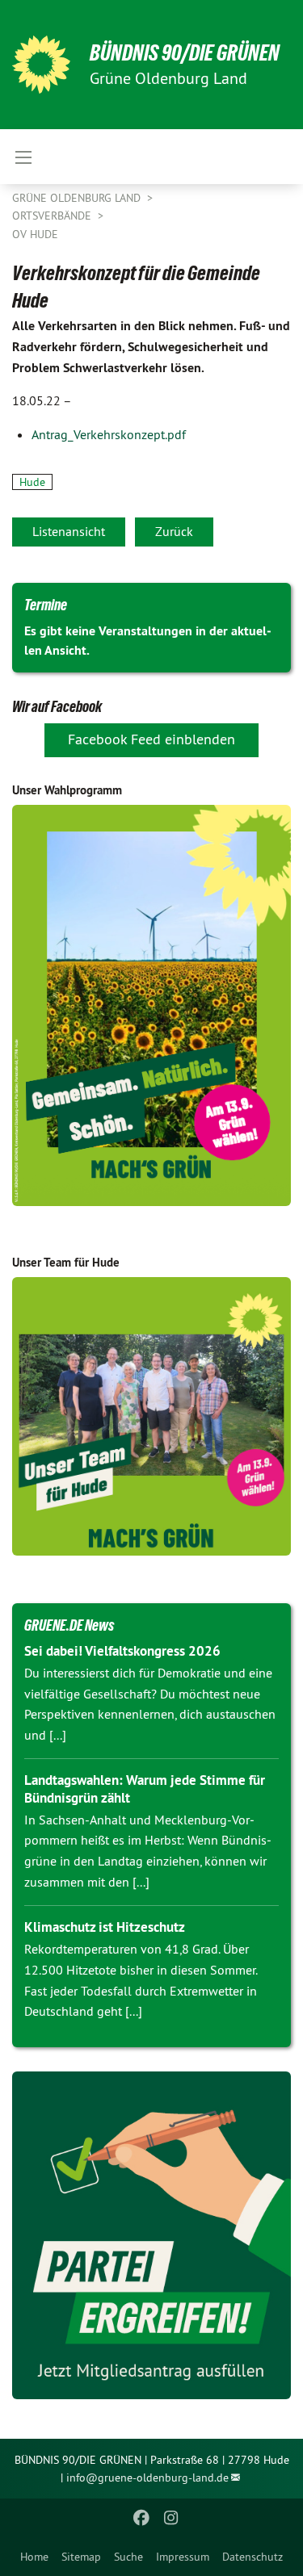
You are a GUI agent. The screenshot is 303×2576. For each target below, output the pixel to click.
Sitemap (81, 2557)
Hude (32, 482)
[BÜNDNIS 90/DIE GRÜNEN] (41, 65)
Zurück (174, 531)
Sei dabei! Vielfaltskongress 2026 (122, 1651)
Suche (128, 2557)
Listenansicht (69, 531)
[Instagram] (171, 2518)
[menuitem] (34, 2557)
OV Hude (35, 234)
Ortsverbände (53, 216)
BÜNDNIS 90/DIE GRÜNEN (185, 53)
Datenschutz (253, 2557)
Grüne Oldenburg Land (78, 198)
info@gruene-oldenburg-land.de (147, 2478)
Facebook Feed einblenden (151, 739)
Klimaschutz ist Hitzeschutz (105, 1927)
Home (34, 2557)
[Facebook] (142, 2518)
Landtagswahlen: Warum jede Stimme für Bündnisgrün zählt (145, 1789)
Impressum (183, 2557)
